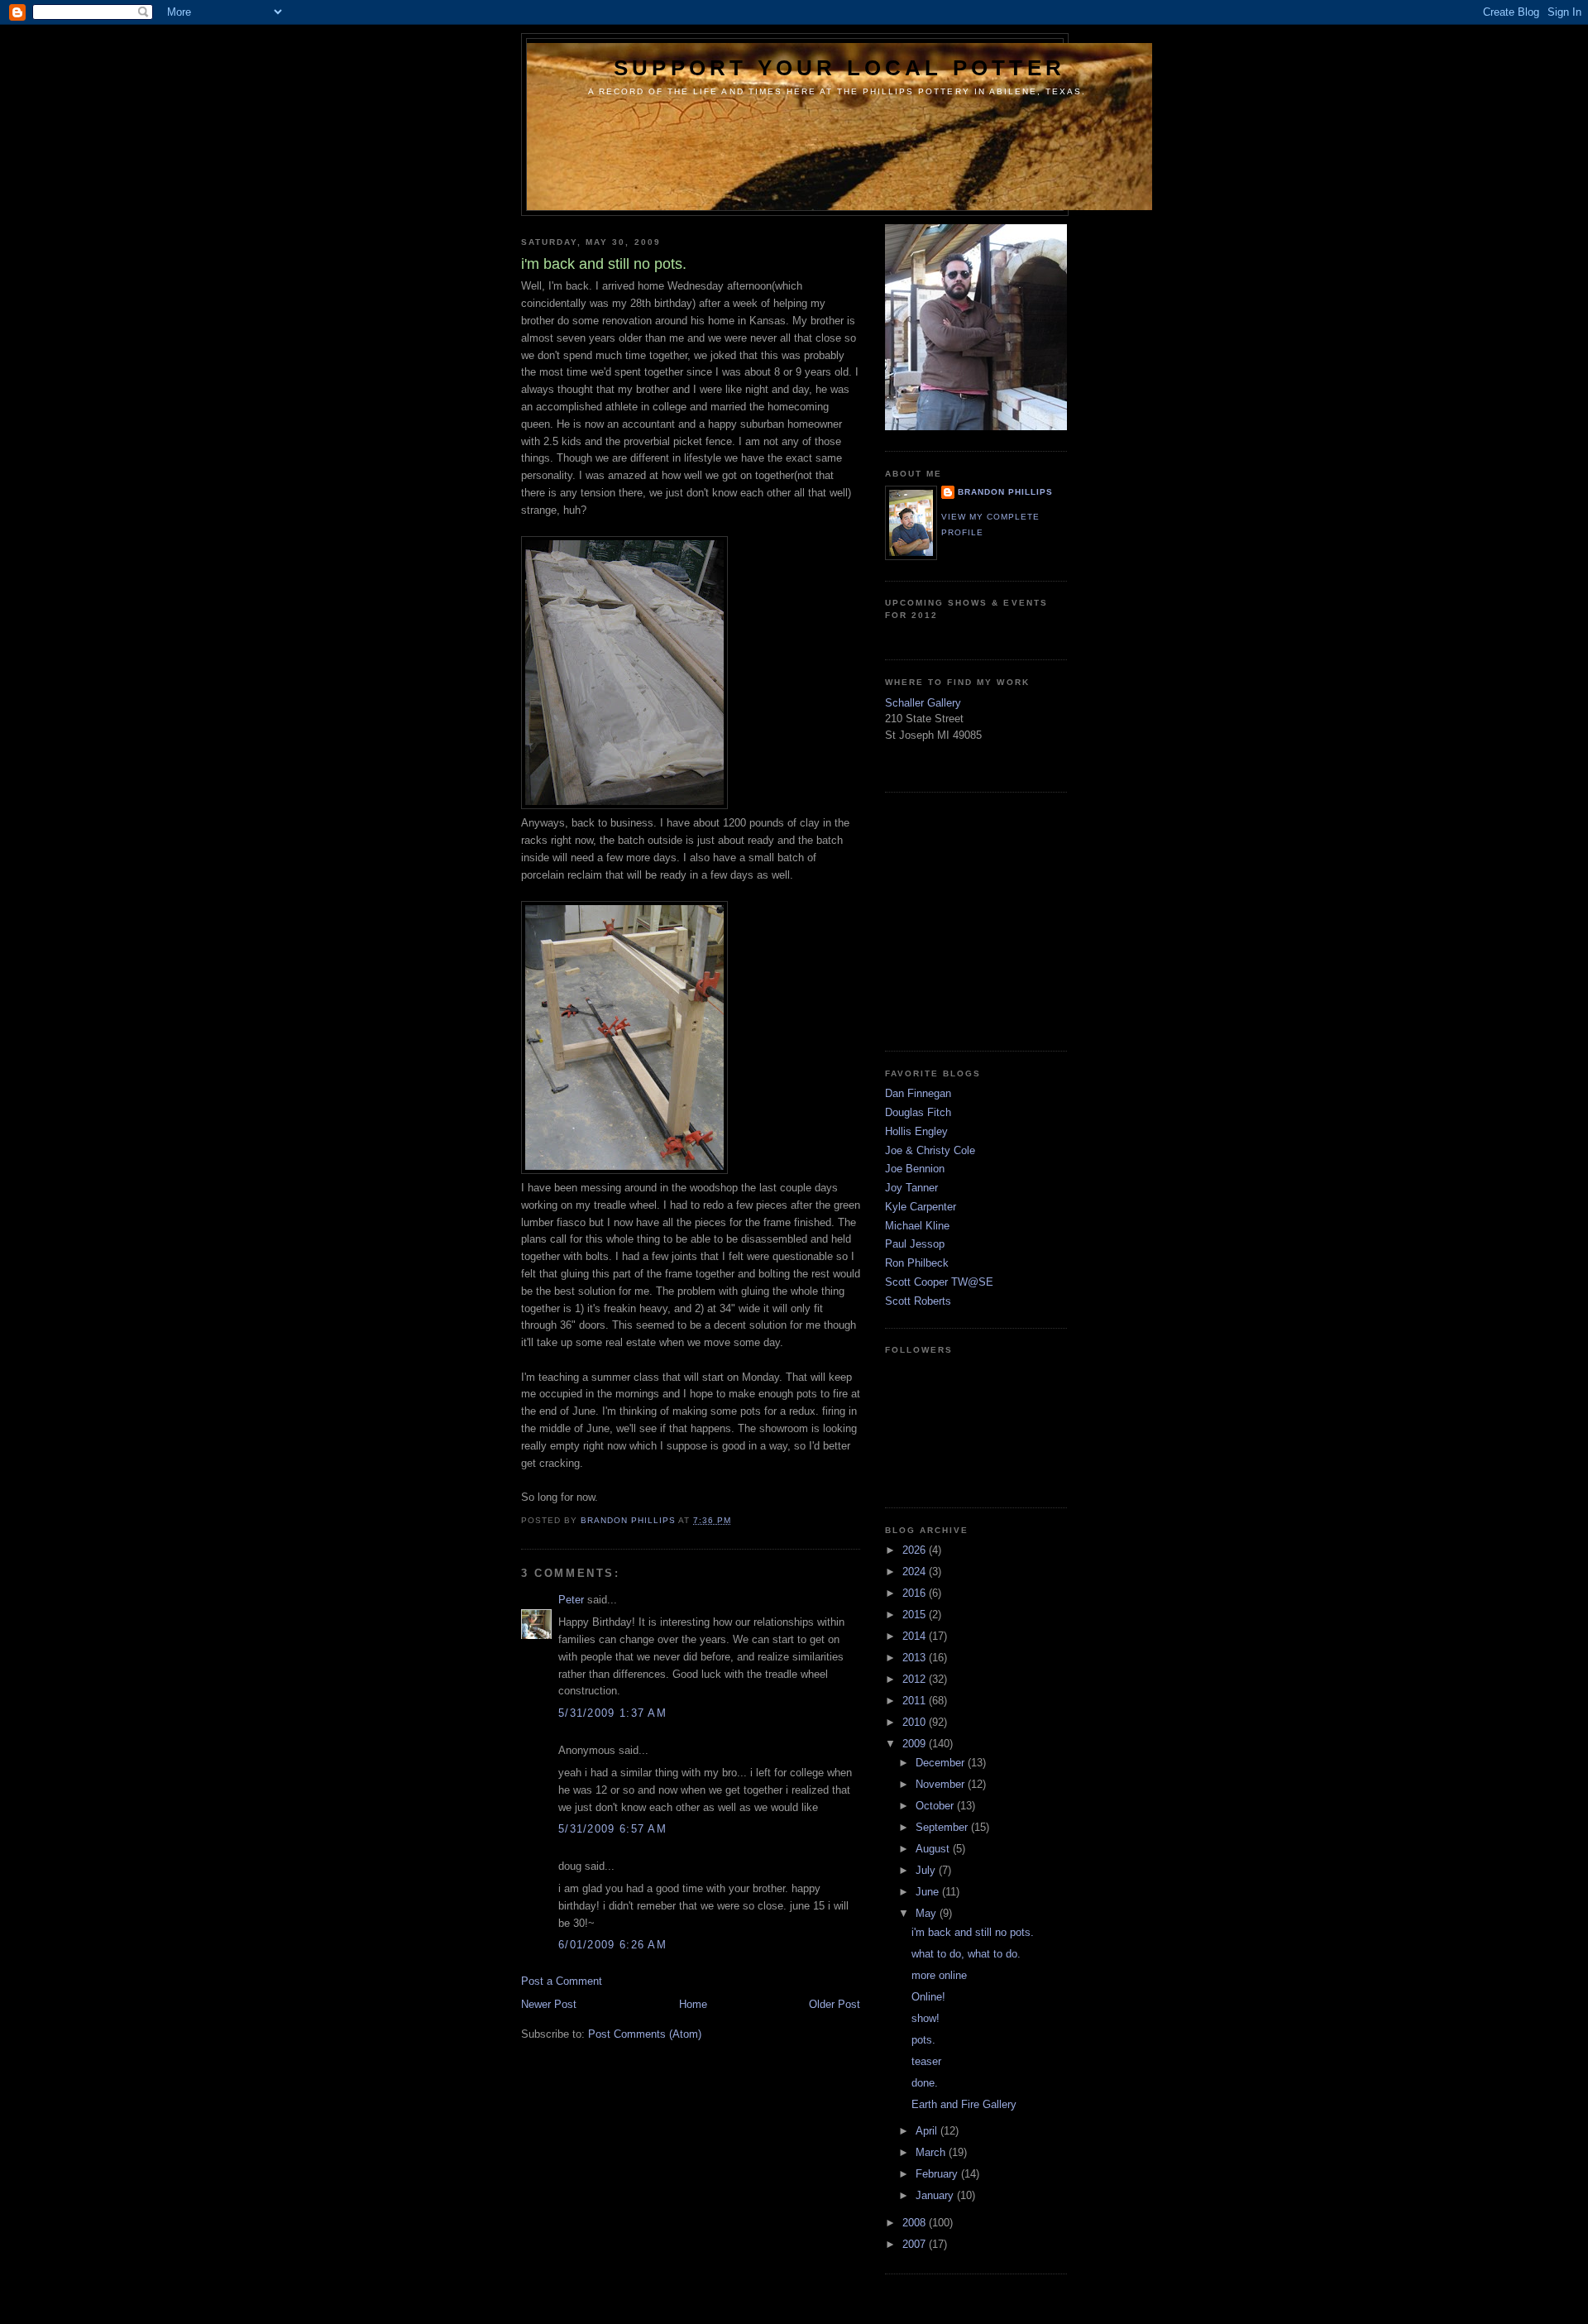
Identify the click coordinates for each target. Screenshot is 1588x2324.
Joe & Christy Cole (930, 1150)
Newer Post (549, 2004)
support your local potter (839, 68)
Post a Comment (562, 1981)
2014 (916, 1636)
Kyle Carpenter (921, 1207)
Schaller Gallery (923, 703)
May (928, 1913)
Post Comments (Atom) (645, 2034)
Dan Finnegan (918, 1093)
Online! (928, 1997)
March (932, 2152)
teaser (926, 2061)
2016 (916, 1593)
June (929, 1892)
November (942, 1784)
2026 (916, 1550)
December (942, 1763)
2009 (916, 1744)
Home (693, 2004)
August (934, 1849)
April (928, 2131)
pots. (923, 2040)
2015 (916, 1615)
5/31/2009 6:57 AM (612, 1829)
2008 (916, 2223)
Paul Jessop (915, 1244)
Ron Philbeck (917, 1263)
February (938, 2174)
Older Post (835, 2004)
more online (939, 1975)
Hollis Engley (916, 1131)
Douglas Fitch (918, 1112)
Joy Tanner (911, 1188)
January (936, 2195)
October (936, 1806)
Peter (571, 1600)
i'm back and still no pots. (973, 1932)
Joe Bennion (915, 1169)
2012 (916, 1679)
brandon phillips (1005, 492)
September (943, 1827)
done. (925, 2083)
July (927, 1870)
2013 (916, 1658)
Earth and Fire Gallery (964, 2104)
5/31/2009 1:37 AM (612, 1713)
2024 (916, 1572)
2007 (916, 2244)
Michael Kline (917, 1226)
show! (926, 2018)
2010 (916, 1722)
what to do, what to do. (966, 1954)
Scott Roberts (918, 1301)
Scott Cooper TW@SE (939, 1282)
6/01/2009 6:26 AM (612, 1945)
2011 (916, 1701)
